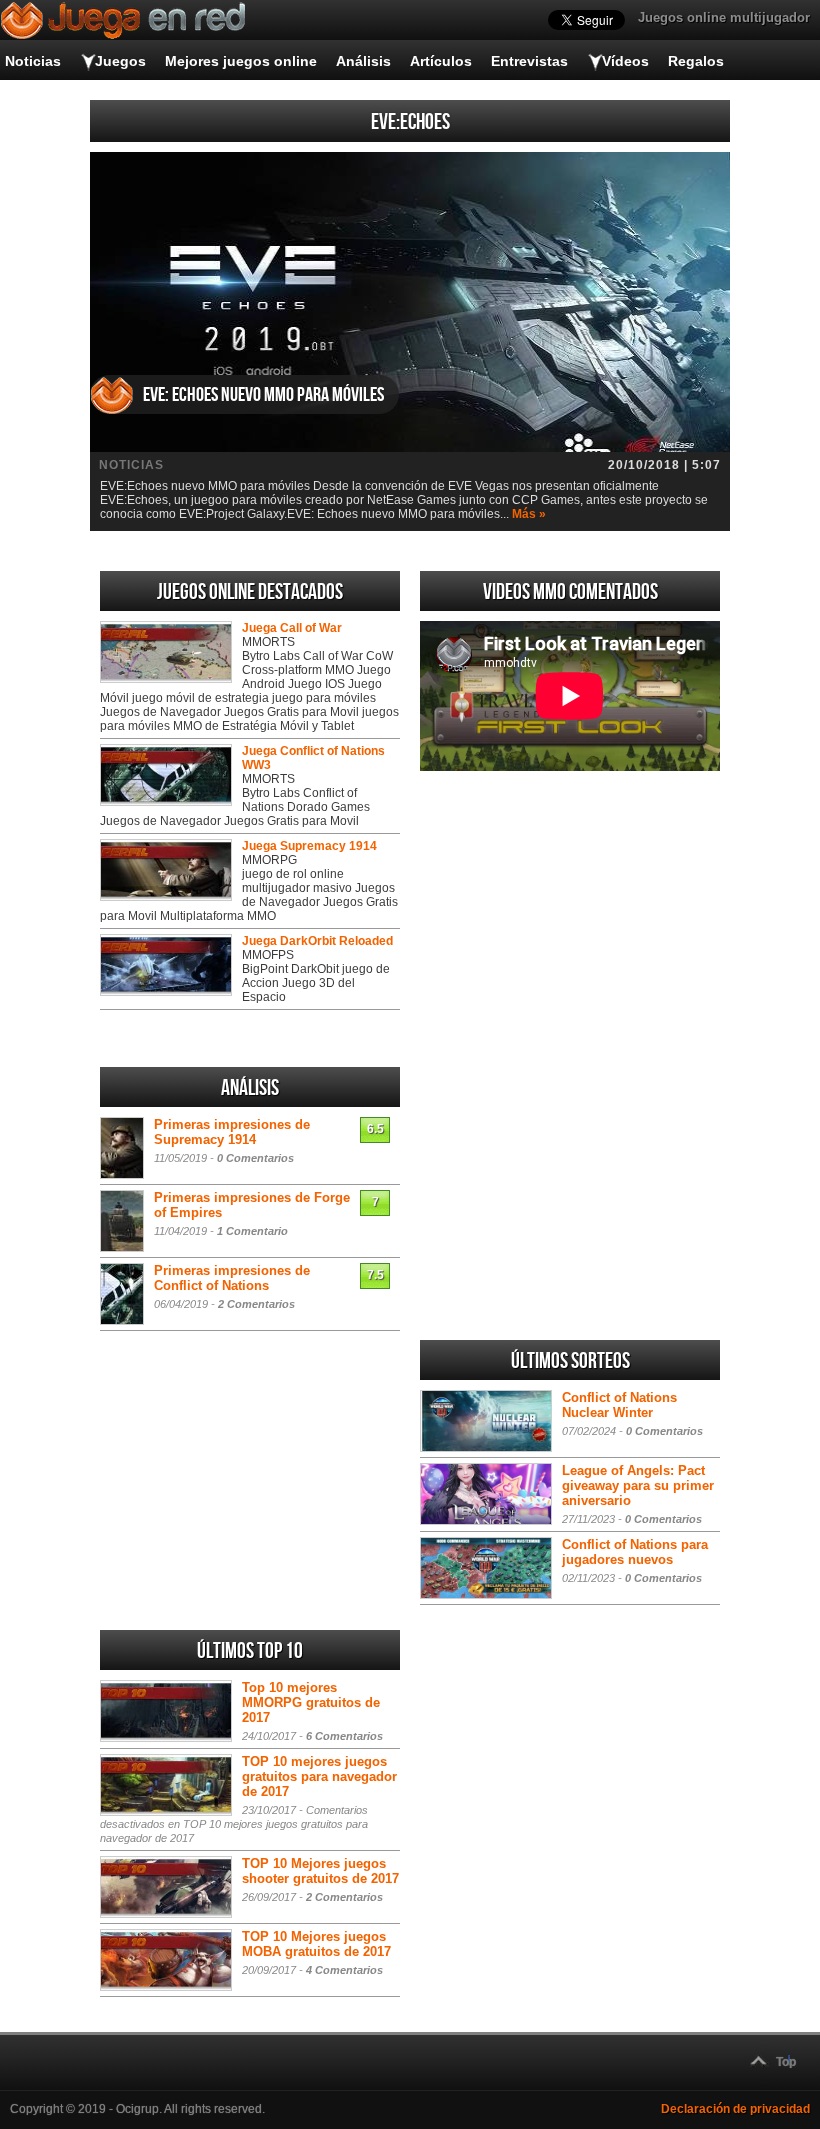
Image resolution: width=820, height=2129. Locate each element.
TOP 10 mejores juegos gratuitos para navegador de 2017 (319, 1776)
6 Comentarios (344, 1736)
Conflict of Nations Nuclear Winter (619, 1405)
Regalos (696, 61)
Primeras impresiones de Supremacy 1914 (232, 1132)
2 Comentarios (256, 1304)
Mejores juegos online (241, 61)
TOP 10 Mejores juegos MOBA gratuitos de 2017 (316, 1944)
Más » (529, 514)
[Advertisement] (570, 919)
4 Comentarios (344, 1970)
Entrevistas (529, 61)
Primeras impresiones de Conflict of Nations (232, 1278)
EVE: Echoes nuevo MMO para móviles (263, 395)
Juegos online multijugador (724, 17)
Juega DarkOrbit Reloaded (317, 941)
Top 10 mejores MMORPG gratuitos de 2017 (311, 1702)
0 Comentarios (255, 1158)
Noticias (33, 61)
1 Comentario (252, 1231)
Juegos (120, 61)
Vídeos (625, 61)
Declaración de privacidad (735, 2109)
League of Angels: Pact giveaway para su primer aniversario (638, 1485)
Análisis (363, 61)
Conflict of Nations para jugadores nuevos (635, 1552)
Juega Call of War (292, 628)
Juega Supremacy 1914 (309, 846)
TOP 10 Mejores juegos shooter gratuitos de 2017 (320, 1871)
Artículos (441, 61)
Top (786, 2062)
